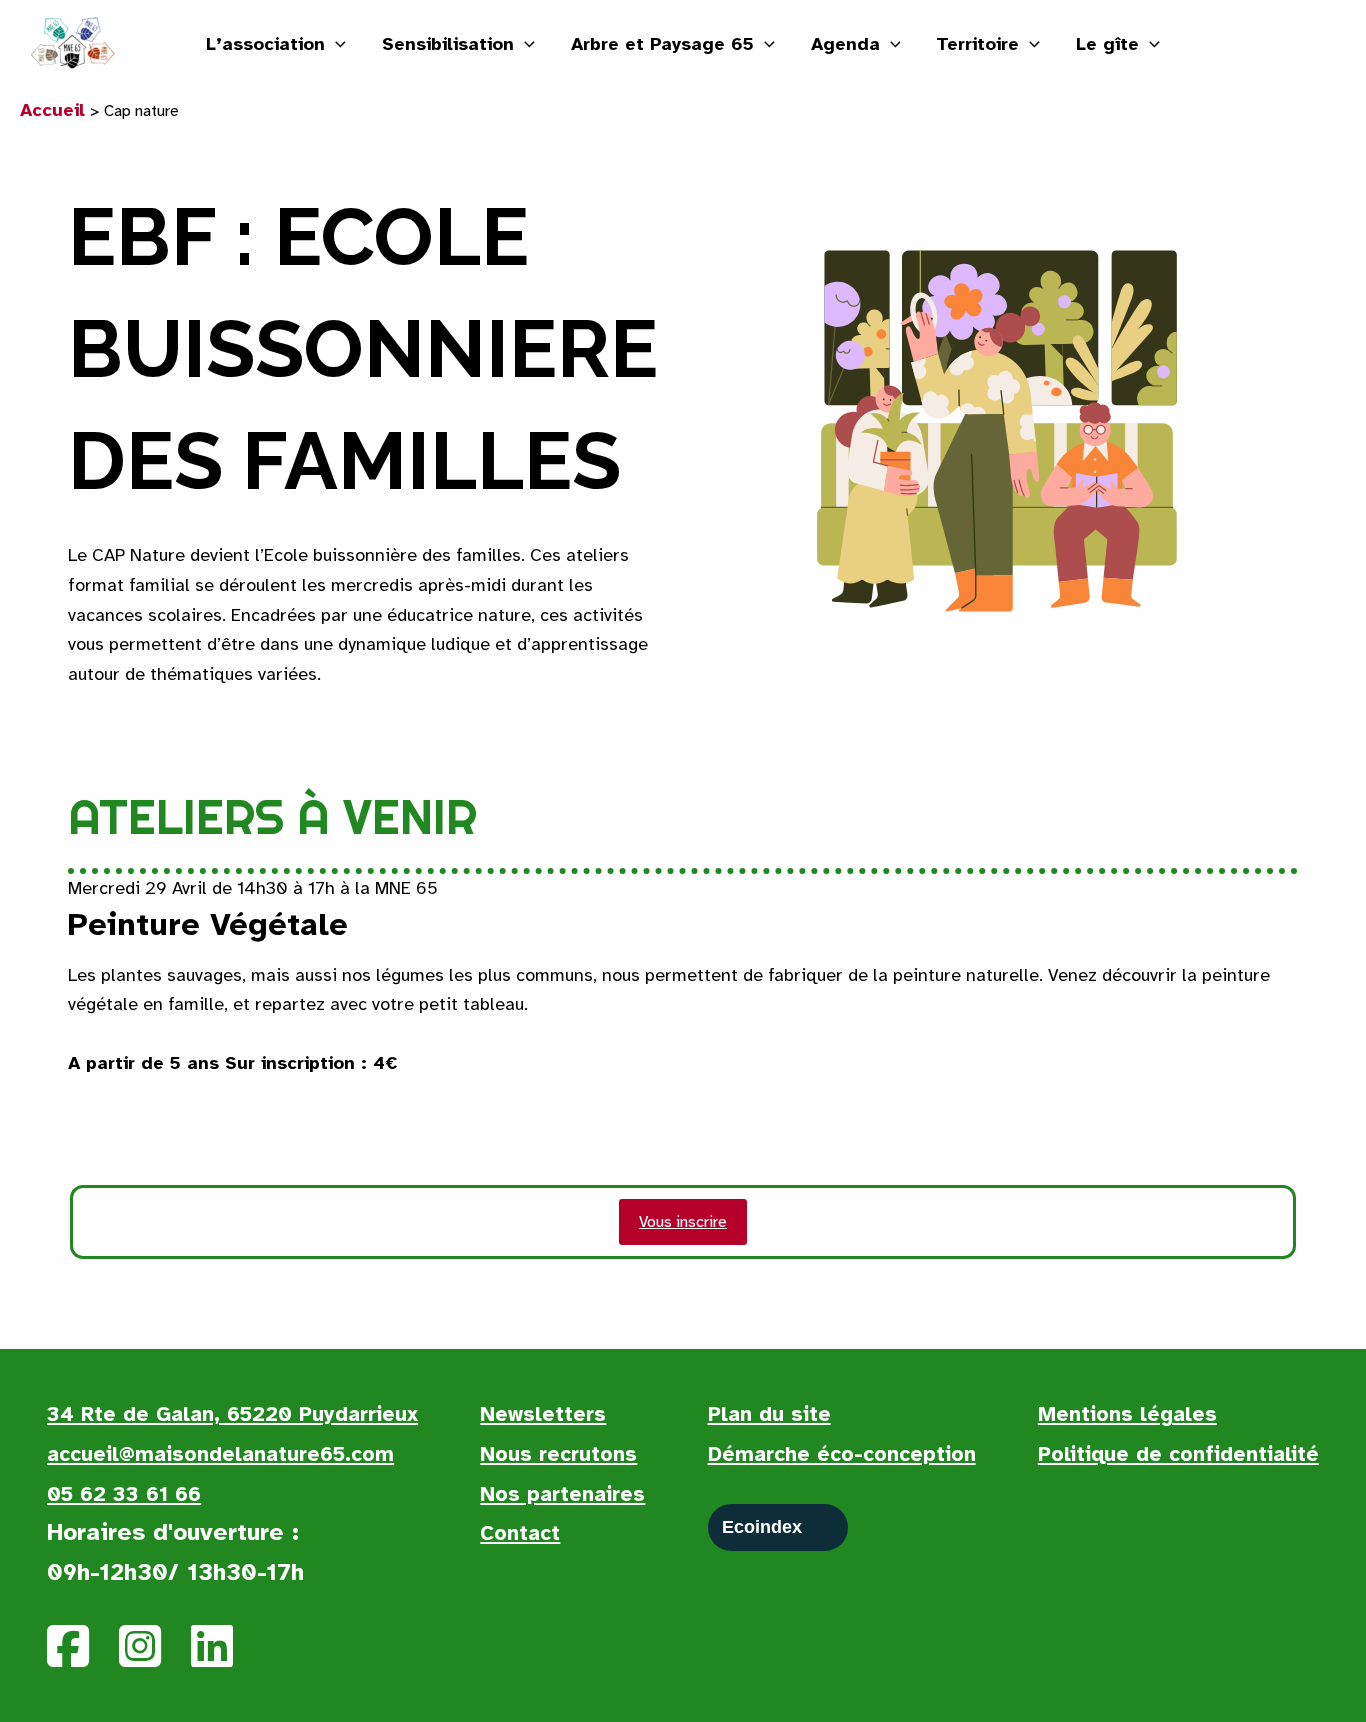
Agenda (845, 44)
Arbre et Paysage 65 (662, 44)
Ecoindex (762, 1527)
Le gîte (1107, 44)
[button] (335, 44)
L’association (265, 44)
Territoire (977, 44)
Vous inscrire (683, 1222)
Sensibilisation (448, 44)
